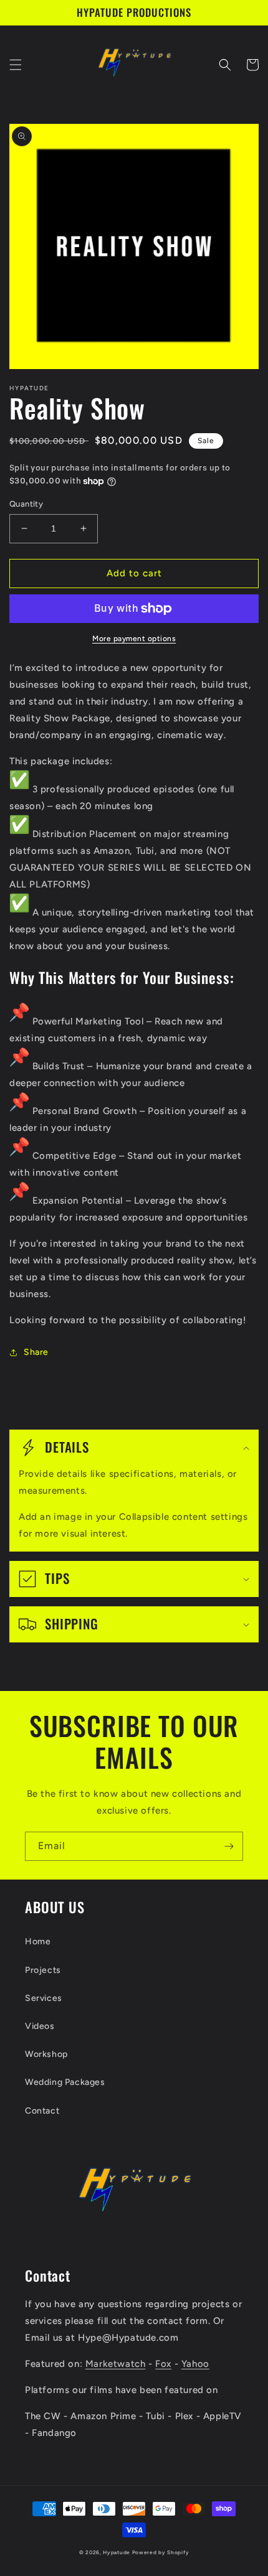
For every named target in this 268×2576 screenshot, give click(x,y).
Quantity (26, 504)
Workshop (46, 2054)
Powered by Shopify (161, 2552)
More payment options (134, 639)
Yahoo (195, 2364)
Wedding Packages (65, 2082)
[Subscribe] (229, 1846)
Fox (163, 2364)
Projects (43, 1970)
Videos (40, 2026)
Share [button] (36, 1352)
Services (44, 1998)
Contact (42, 2111)
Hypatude (117, 2552)
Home (38, 1941)
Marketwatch (116, 2364)
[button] (16, 65)
